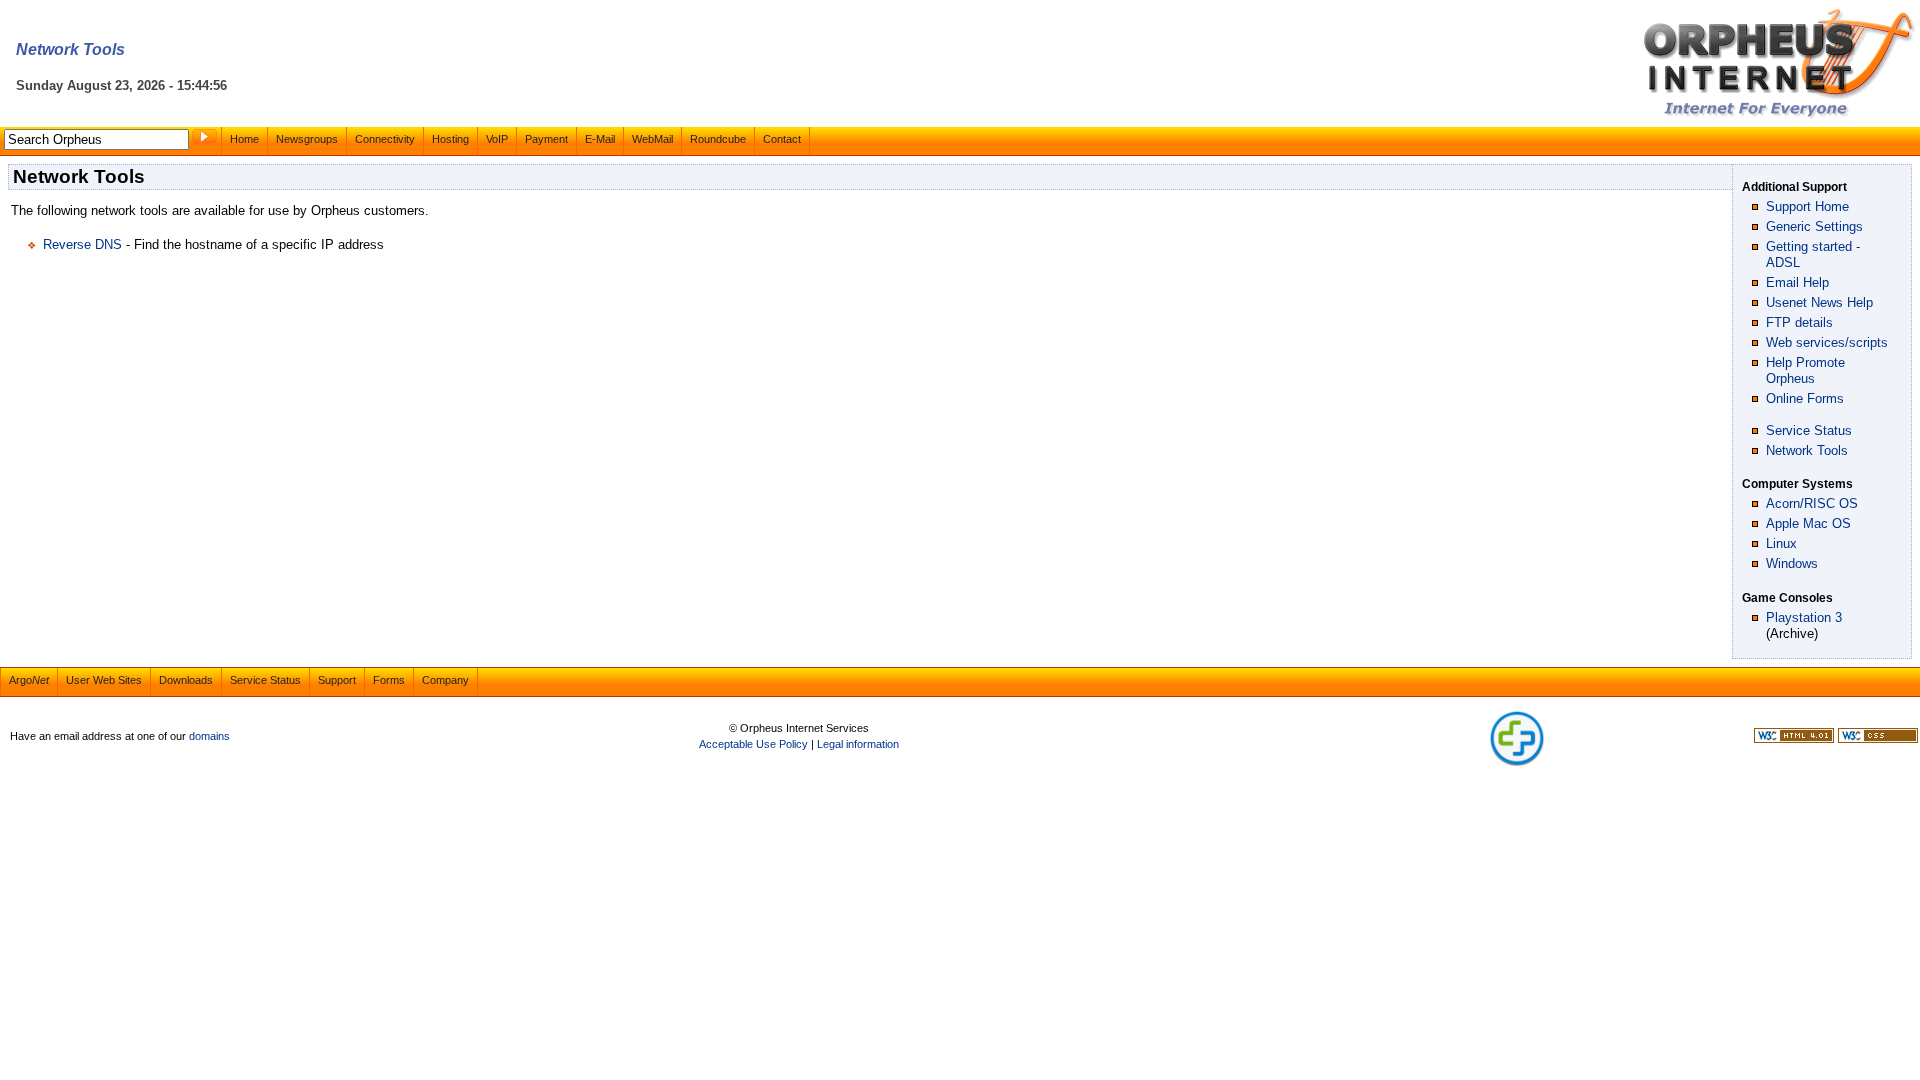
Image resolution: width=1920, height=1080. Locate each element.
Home (244, 139)
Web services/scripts (1827, 342)
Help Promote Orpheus (1805, 370)
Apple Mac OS (1808, 523)
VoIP (497, 139)
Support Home (1807, 206)
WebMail (652, 139)
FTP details (1799, 322)
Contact (782, 139)
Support (337, 680)
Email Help (1797, 282)
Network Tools (1807, 450)
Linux (1781, 543)
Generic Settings (1814, 226)
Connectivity (385, 139)
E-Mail (600, 139)
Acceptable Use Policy (753, 744)
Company (445, 680)
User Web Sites (104, 680)
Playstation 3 (1804, 617)
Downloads (186, 680)
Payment (546, 139)
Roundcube (718, 139)
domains (209, 736)
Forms (389, 680)
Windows (1792, 563)
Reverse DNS (82, 244)
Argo (29, 680)
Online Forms (1805, 398)
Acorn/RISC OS (1812, 503)
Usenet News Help (1819, 302)
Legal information (858, 744)
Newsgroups (307, 139)
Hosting (450, 139)
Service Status (1809, 430)
